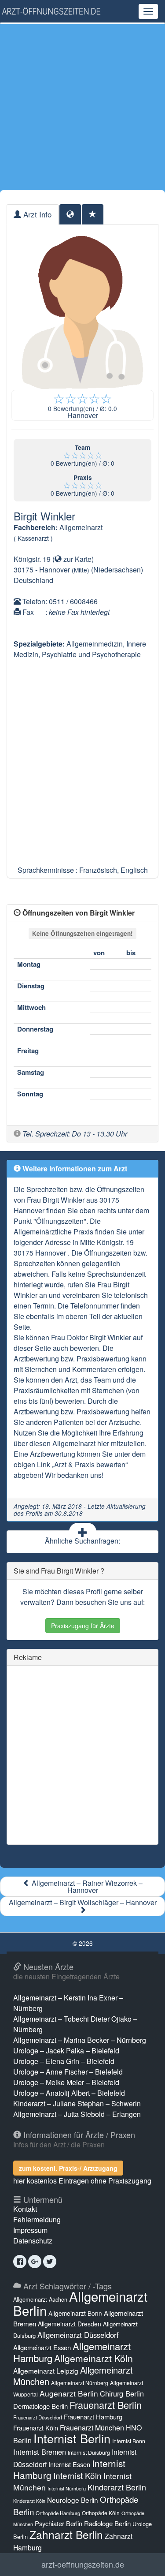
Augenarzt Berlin (69, 2393)
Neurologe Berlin (73, 2500)
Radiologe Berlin (107, 2523)
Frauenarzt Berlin (106, 2405)
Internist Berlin (72, 2438)
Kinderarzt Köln (29, 2501)
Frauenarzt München (92, 2428)
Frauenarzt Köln (36, 2428)
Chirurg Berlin (122, 2393)
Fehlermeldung (37, 2219)
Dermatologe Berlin (40, 2406)
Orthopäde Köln (101, 2513)
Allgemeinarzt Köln (93, 2358)
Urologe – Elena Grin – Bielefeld (64, 2061)
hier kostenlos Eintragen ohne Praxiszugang (82, 2181)
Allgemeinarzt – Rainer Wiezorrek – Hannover (86, 1886)
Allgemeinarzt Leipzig (46, 2370)
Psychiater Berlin (59, 2523)
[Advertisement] (82, 107)
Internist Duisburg (89, 2452)
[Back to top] (145, 2560)
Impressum (30, 2230)
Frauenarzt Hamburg (93, 2417)
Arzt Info (36, 214)
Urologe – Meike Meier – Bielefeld (66, 2082)
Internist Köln (77, 2475)
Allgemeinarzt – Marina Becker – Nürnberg (80, 2040)
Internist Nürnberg (67, 2488)
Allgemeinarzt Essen (42, 2347)
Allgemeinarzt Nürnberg (80, 2383)
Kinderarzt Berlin (117, 2487)
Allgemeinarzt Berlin (80, 2303)
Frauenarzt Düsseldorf (38, 2417)
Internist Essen (69, 2464)
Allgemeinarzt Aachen (40, 2299)
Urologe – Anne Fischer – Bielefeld (68, 2072)
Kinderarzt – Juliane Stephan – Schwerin (77, 2103)
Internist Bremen (40, 2452)
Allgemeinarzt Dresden (70, 2324)
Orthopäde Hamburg (58, 2513)
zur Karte (77, 559)
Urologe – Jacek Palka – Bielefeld (66, 2051)
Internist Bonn (129, 2441)
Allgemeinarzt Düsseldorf (78, 2335)
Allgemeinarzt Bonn (75, 2313)
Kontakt (25, 2209)
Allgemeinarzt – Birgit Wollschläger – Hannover (83, 1902)
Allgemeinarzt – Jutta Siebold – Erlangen (77, 2114)
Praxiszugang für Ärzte (83, 1626)
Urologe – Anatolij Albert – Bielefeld (69, 2093)
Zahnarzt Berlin (66, 2534)
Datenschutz (33, 2241)
